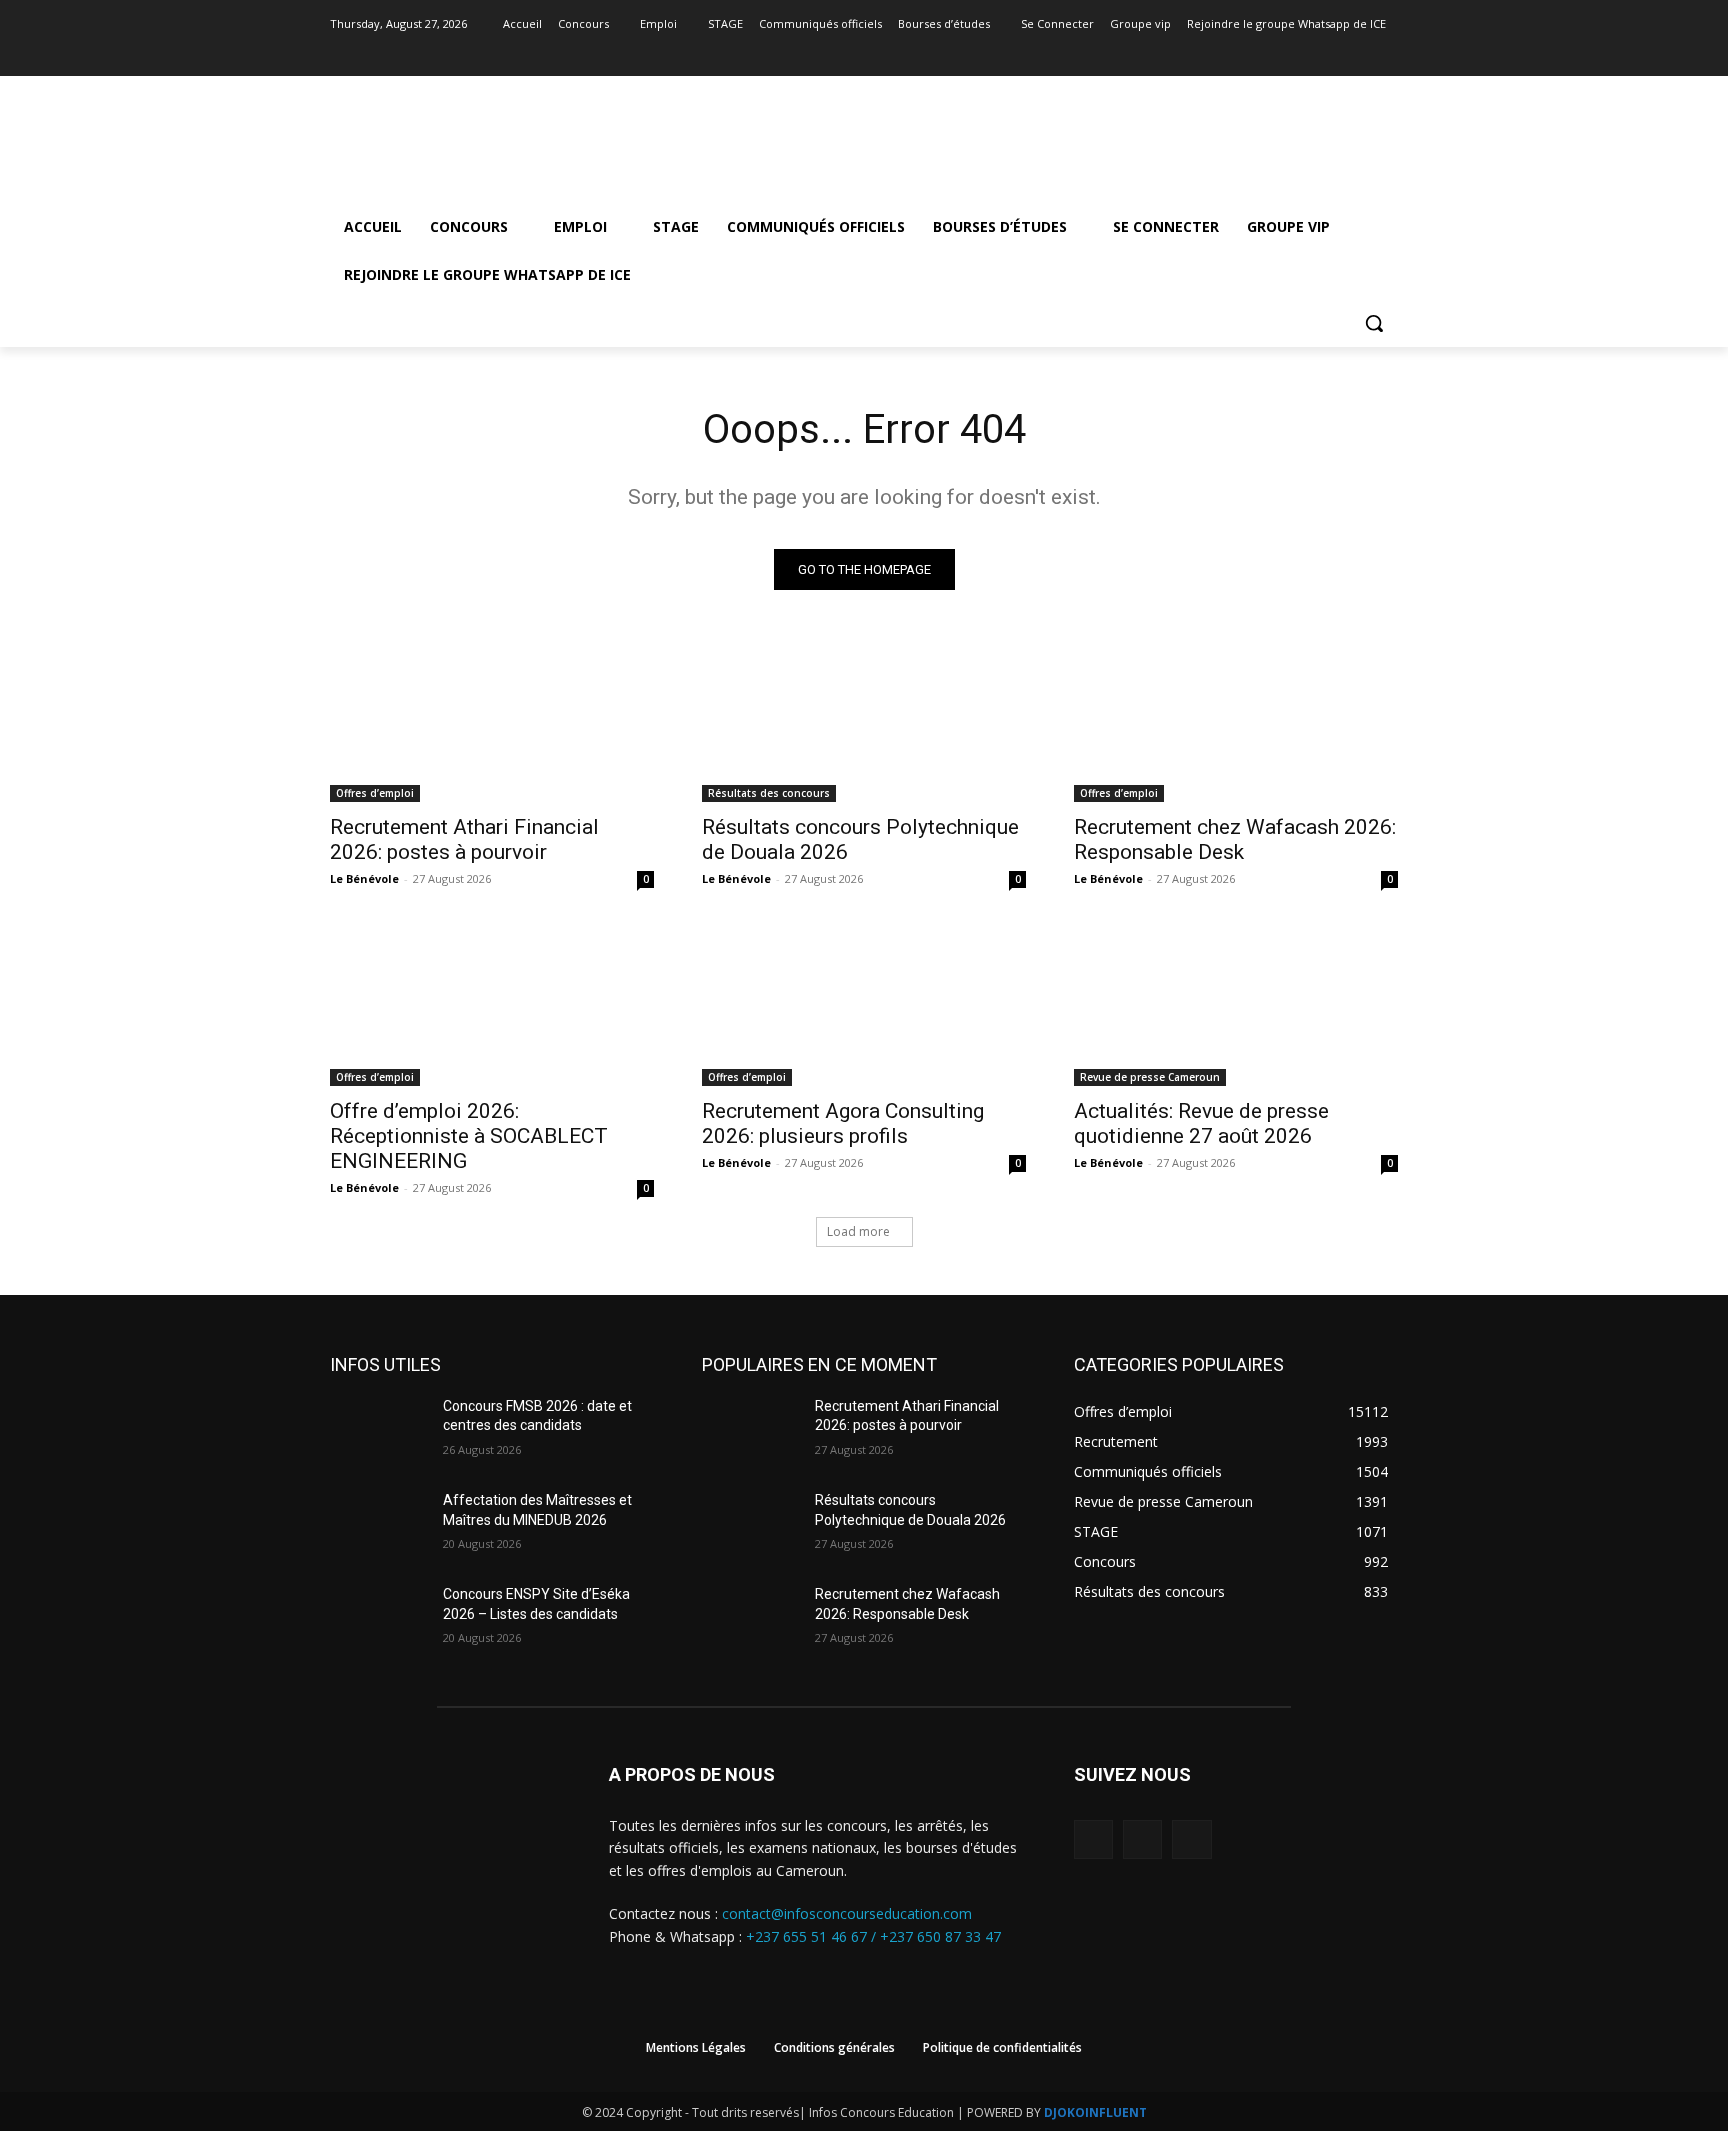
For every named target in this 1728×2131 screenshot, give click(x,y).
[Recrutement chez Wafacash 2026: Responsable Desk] (1236, 721)
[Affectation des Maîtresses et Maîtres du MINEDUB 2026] (378, 1525)
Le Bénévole (364, 878)
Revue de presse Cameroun (1150, 1077)
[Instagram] (1358, 52)
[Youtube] (1386, 52)
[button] (1374, 323)
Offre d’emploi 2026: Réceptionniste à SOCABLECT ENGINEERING (469, 1136)
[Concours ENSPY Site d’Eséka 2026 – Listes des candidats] (378, 1619)
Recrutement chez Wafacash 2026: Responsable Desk (1235, 839)
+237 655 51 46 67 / (813, 1936)
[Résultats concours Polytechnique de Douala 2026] (864, 721)
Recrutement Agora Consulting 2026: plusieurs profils (843, 1123)
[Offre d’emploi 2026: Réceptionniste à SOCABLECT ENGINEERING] (492, 1005)
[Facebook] (1331, 52)
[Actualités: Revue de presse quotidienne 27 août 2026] (1236, 1005)
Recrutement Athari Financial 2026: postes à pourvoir (464, 839)
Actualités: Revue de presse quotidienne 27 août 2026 (1201, 1123)
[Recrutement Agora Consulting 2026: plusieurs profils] (864, 1005)
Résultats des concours (769, 793)
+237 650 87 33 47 (940, 1936)
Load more (858, 1231)
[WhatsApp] (1191, 1839)
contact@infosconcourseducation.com (847, 1913)
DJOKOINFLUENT (1095, 2112)
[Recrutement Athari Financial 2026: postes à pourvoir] (492, 721)
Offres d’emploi (375, 793)
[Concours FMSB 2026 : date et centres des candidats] (378, 1431)
